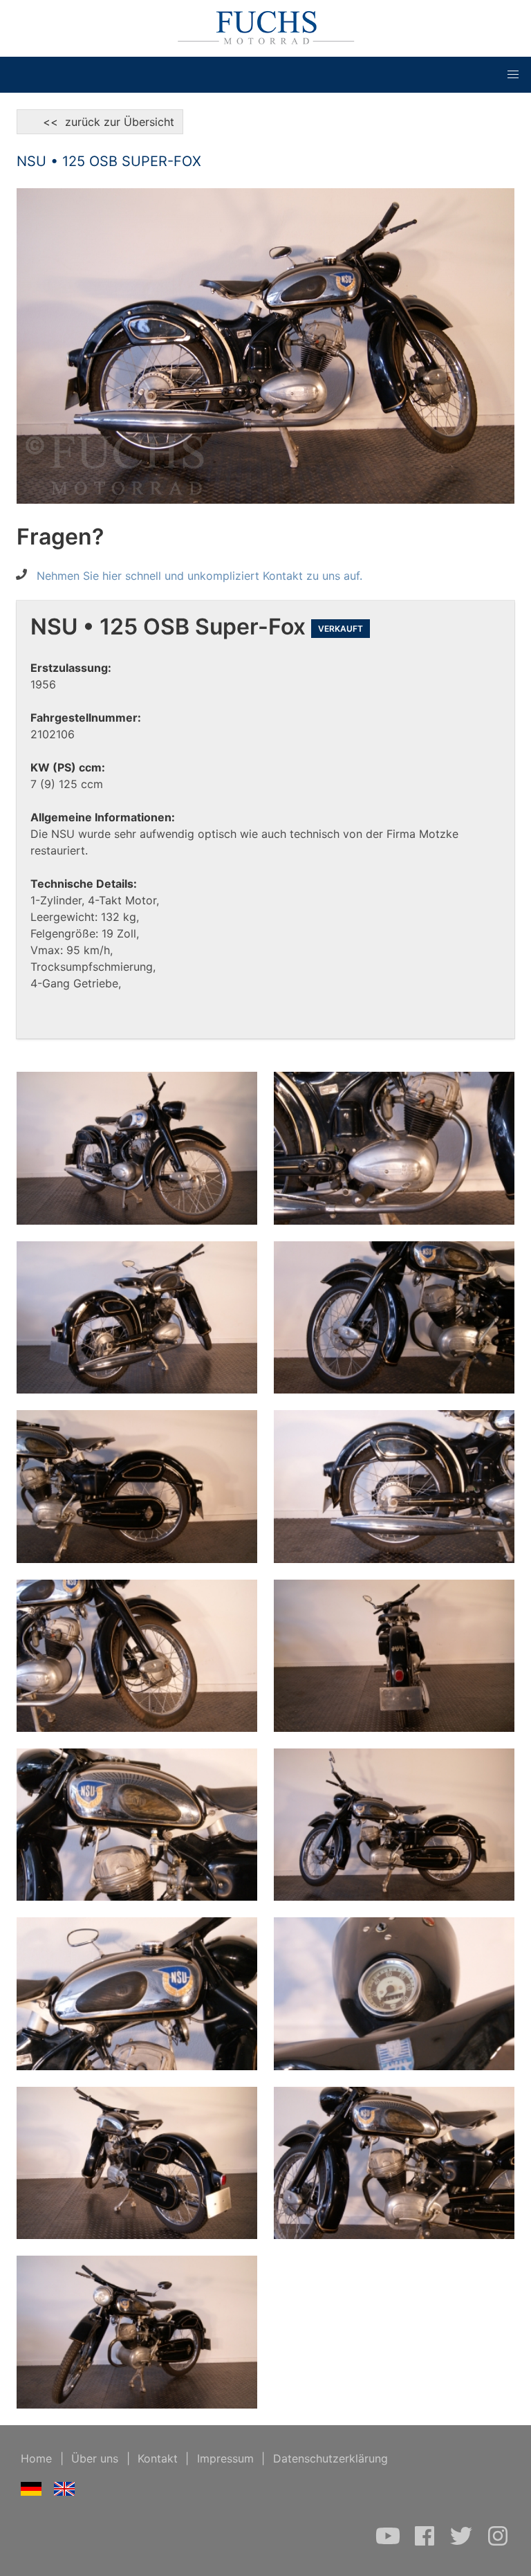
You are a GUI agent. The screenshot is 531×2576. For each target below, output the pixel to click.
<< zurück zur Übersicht (100, 122)
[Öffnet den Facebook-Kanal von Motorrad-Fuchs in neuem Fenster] (426, 2543)
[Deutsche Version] (31, 2492)
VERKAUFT (341, 629)
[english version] (65, 2492)
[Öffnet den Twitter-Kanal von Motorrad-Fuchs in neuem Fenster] (463, 2543)
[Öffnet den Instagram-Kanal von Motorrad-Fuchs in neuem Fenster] (498, 2543)
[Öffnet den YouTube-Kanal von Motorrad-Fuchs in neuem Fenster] (390, 2543)
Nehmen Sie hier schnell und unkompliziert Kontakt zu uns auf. (199, 576)
